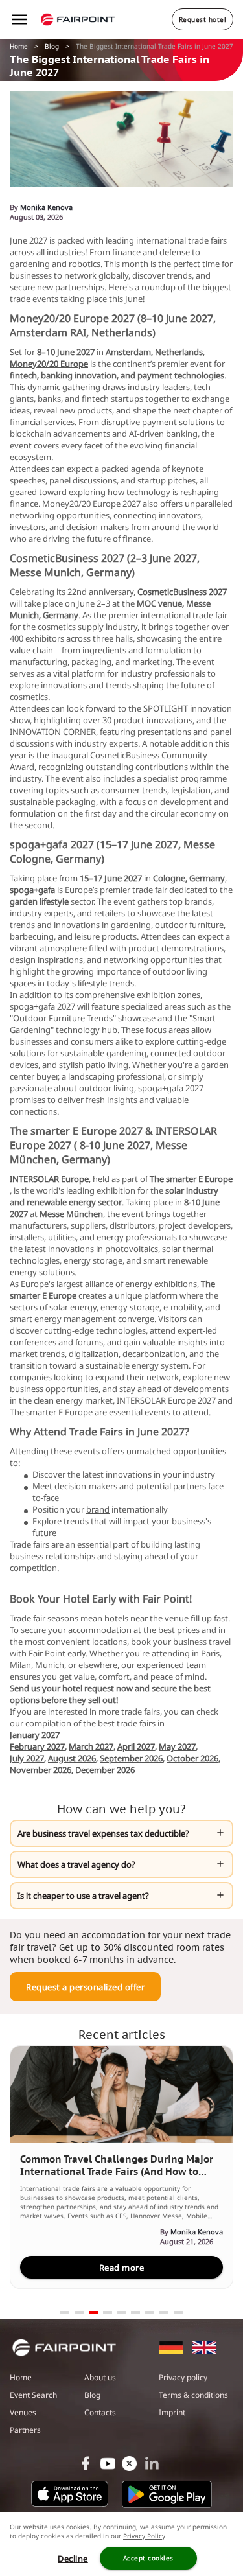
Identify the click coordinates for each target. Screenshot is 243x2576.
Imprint (172, 2412)
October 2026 (192, 1758)
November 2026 (40, 1770)
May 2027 (177, 1746)
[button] (121, 1833)
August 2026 (72, 1758)
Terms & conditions (193, 2395)
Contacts (100, 2412)
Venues (23, 2412)
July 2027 (27, 1758)
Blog (52, 46)
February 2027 (37, 1746)
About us (100, 2377)
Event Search (33, 2395)
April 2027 (136, 1746)
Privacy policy (183, 2377)
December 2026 (105, 1770)
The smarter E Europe (191, 1179)
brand (98, 1509)
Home (19, 46)
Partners (25, 2430)
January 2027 (35, 1735)
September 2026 (131, 1758)
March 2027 (91, 1746)
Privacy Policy (144, 2536)
